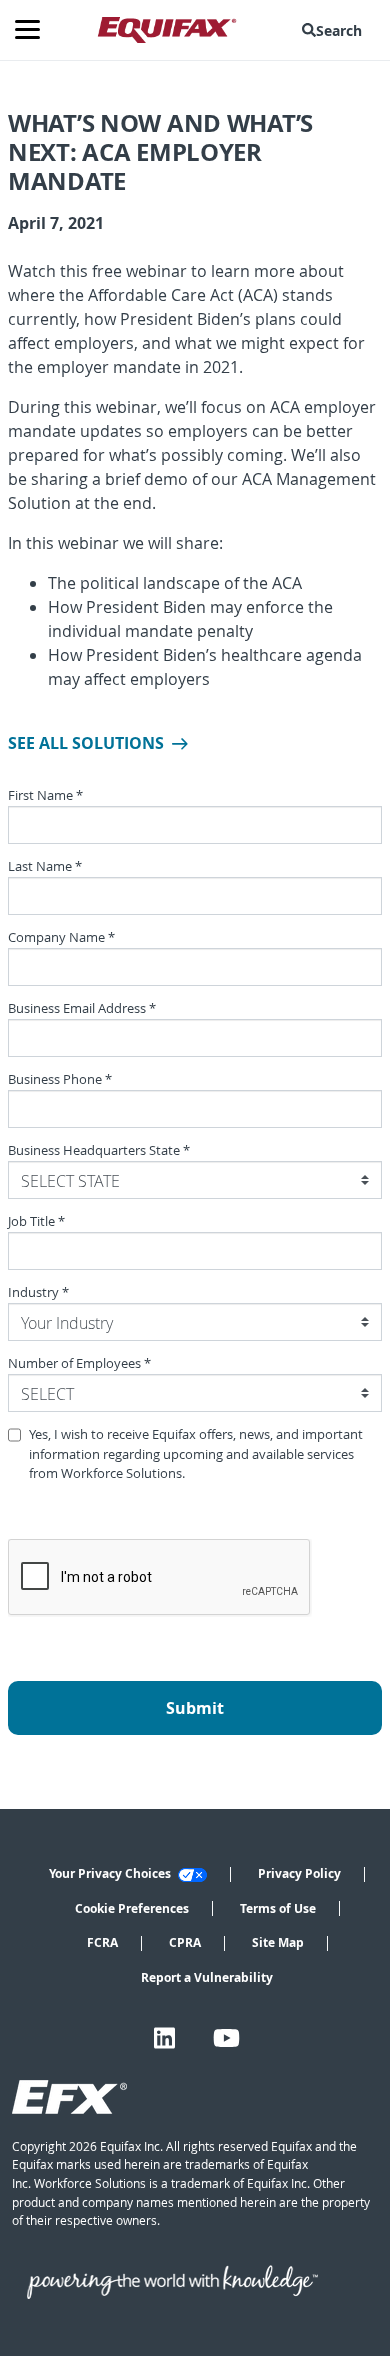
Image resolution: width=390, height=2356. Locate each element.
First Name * (45, 795)
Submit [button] (195, 1708)
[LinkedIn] (164, 2038)
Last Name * (45, 866)
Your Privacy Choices (111, 1873)
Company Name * (61, 937)
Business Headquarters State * (99, 1150)
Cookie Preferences (132, 1908)
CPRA (185, 1942)
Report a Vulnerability (207, 1977)
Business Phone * (60, 1079)
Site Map (278, 1942)
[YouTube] (226, 2038)
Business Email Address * (82, 1008)
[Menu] (35, 30)
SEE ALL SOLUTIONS (86, 743)
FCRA (102, 1942)
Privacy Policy (299, 1873)
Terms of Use (278, 1908)
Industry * (38, 1292)
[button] (336, 30)
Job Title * (36, 1221)
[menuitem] (336, 30)
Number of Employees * (79, 1363)
